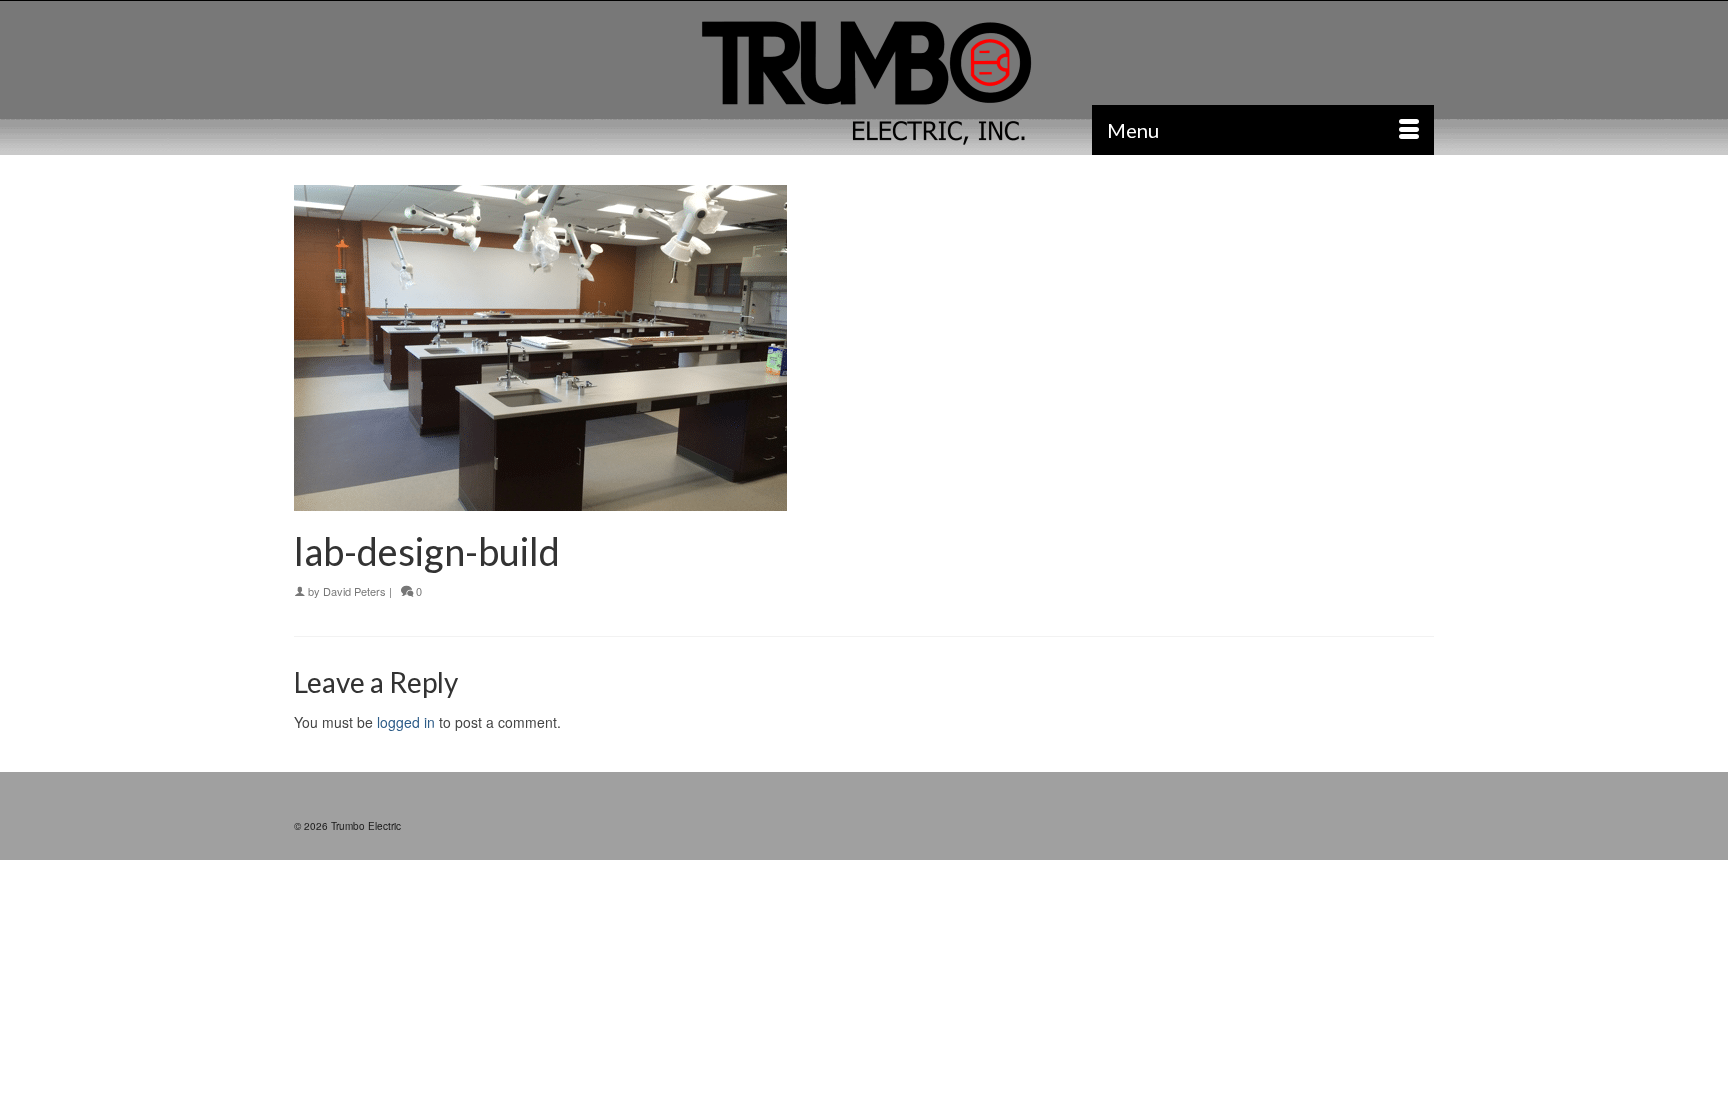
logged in (406, 722)
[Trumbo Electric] (864, 84)
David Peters (354, 591)
